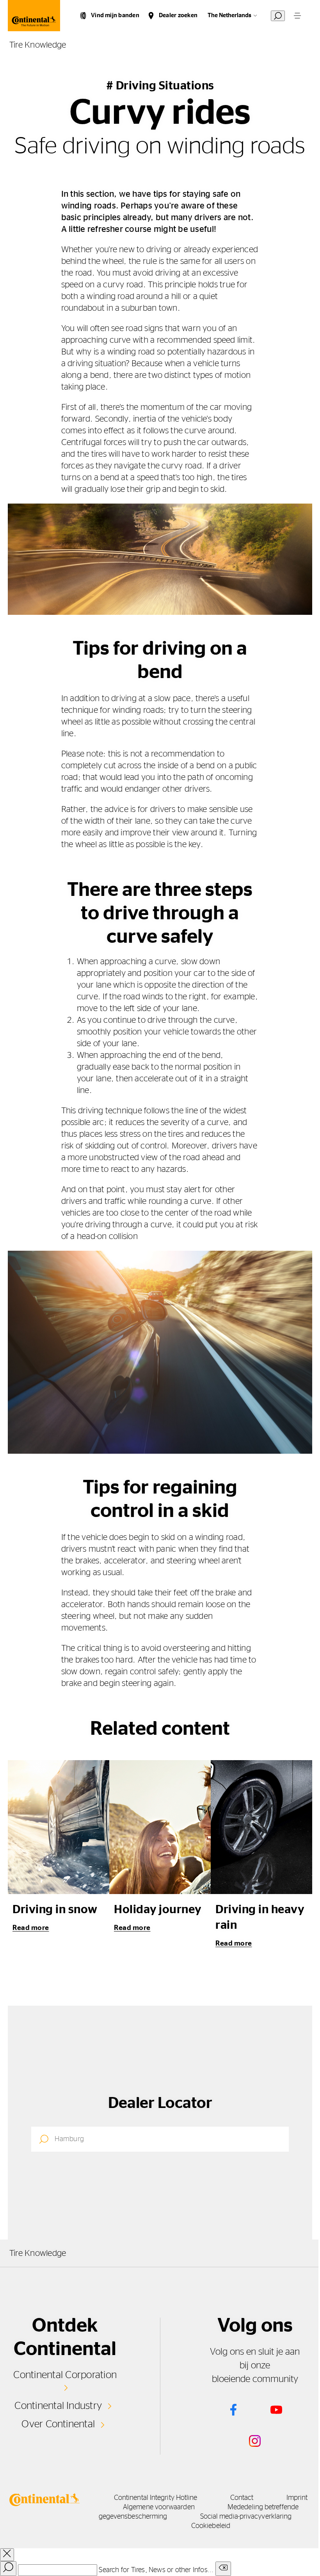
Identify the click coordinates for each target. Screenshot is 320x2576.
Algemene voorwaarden (159, 2507)
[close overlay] (7, 2555)
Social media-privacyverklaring (246, 2517)
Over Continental (58, 2424)
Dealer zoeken (178, 15)
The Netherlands (229, 15)
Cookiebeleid (211, 2526)
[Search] (8, 2569)
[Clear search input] (223, 2569)
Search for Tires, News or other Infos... (156, 2570)
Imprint (297, 2498)
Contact (242, 2498)
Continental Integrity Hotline (156, 2498)
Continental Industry (58, 2406)
